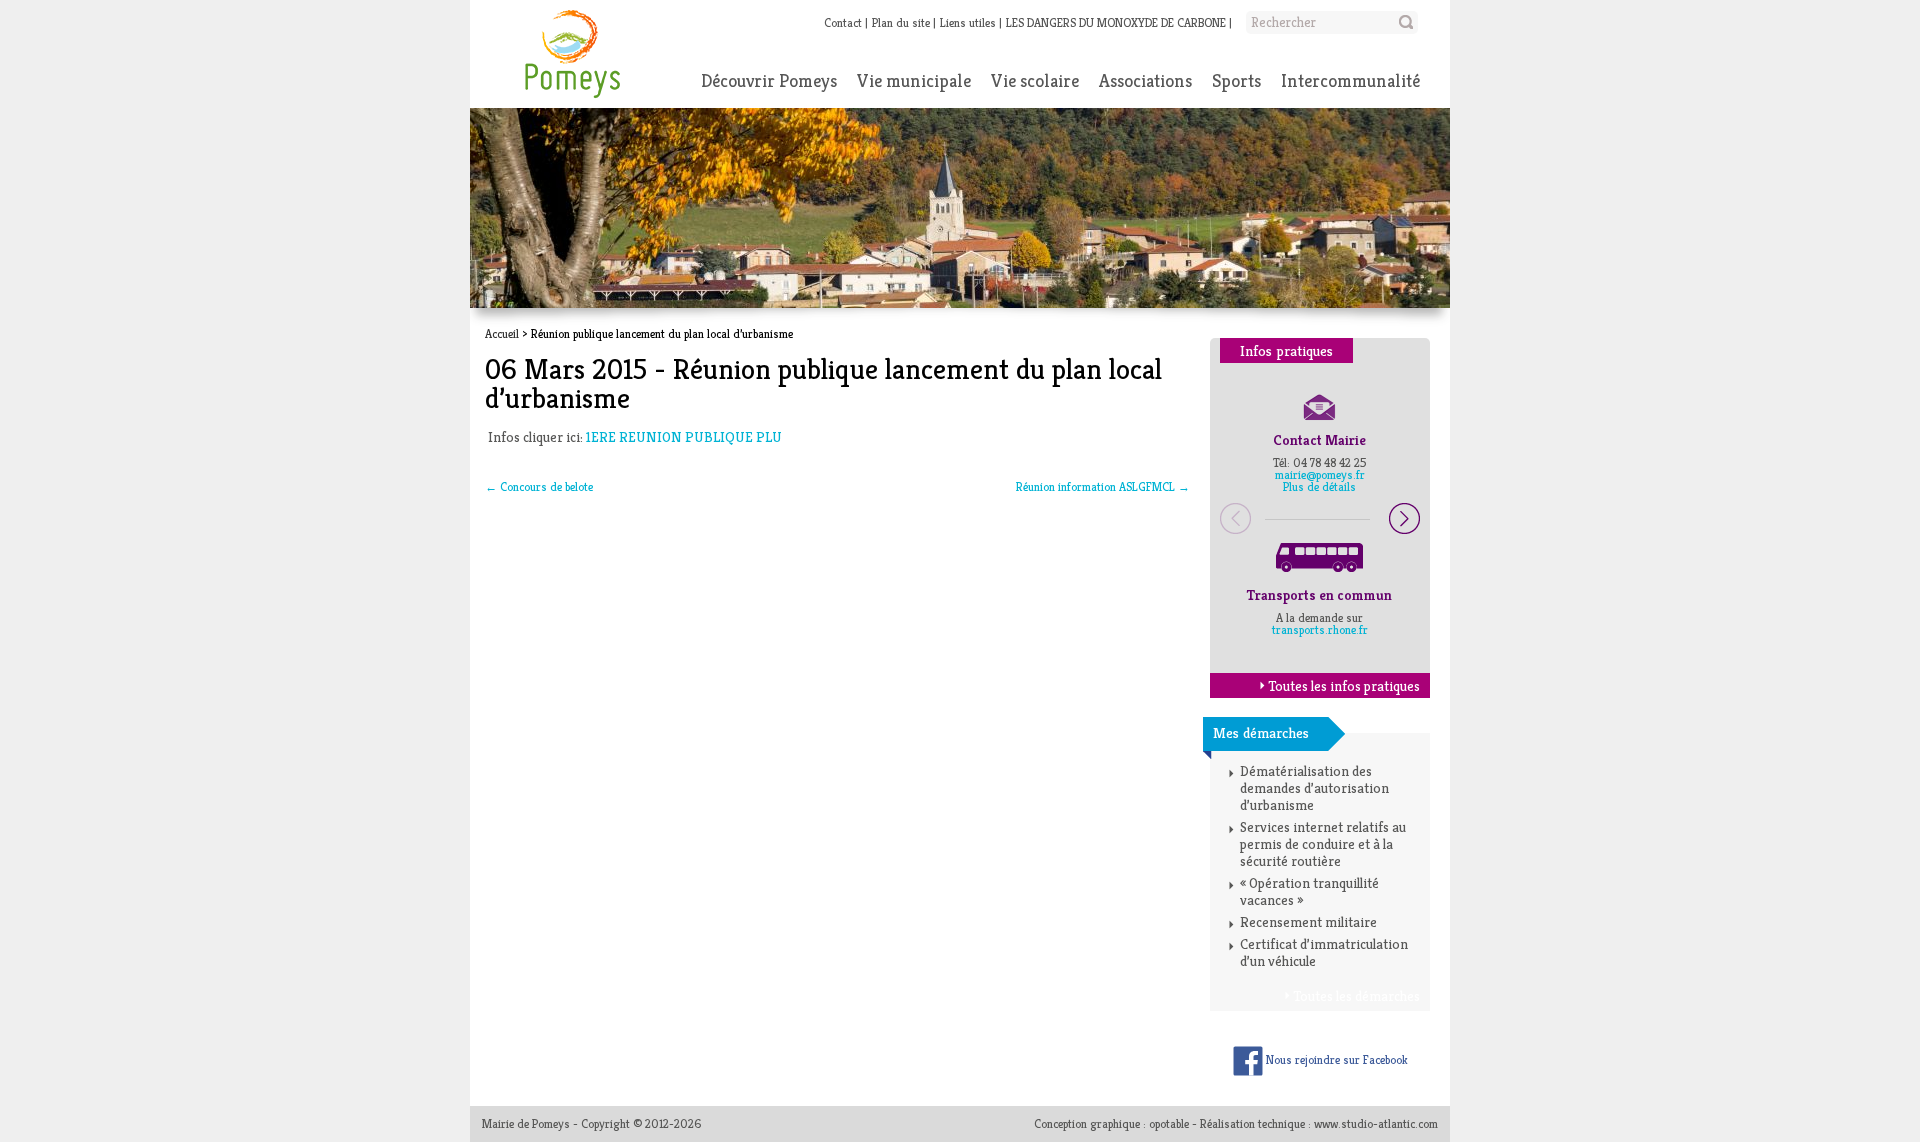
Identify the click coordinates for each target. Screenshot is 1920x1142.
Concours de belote (539, 486)
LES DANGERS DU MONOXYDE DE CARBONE (1116, 22)
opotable (1169, 1123)
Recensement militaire (1308, 922)
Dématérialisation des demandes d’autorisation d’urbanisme (1314, 788)
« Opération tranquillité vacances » (1309, 891)
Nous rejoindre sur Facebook (1335, 1059)
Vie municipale (914, 80)
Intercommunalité (1350, 80)
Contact (843, 22)
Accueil (502, 333)
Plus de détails (1319, 486)
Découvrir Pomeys (769, 80)
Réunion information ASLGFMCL (1103, 486)
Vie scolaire (1035, 80)
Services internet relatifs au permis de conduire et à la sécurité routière (1323, 844)
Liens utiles (968, 22)
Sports (1236, 80)
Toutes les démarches (1356, 996)
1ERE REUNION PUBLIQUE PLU (684, 437)
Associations (1145, 80)
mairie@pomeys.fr (1320, 474)
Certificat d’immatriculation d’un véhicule (1324, 952)
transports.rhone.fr (1320, 629)
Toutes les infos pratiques (1344, 686)
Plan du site (901, 22)
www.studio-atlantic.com (1376, 1123)
